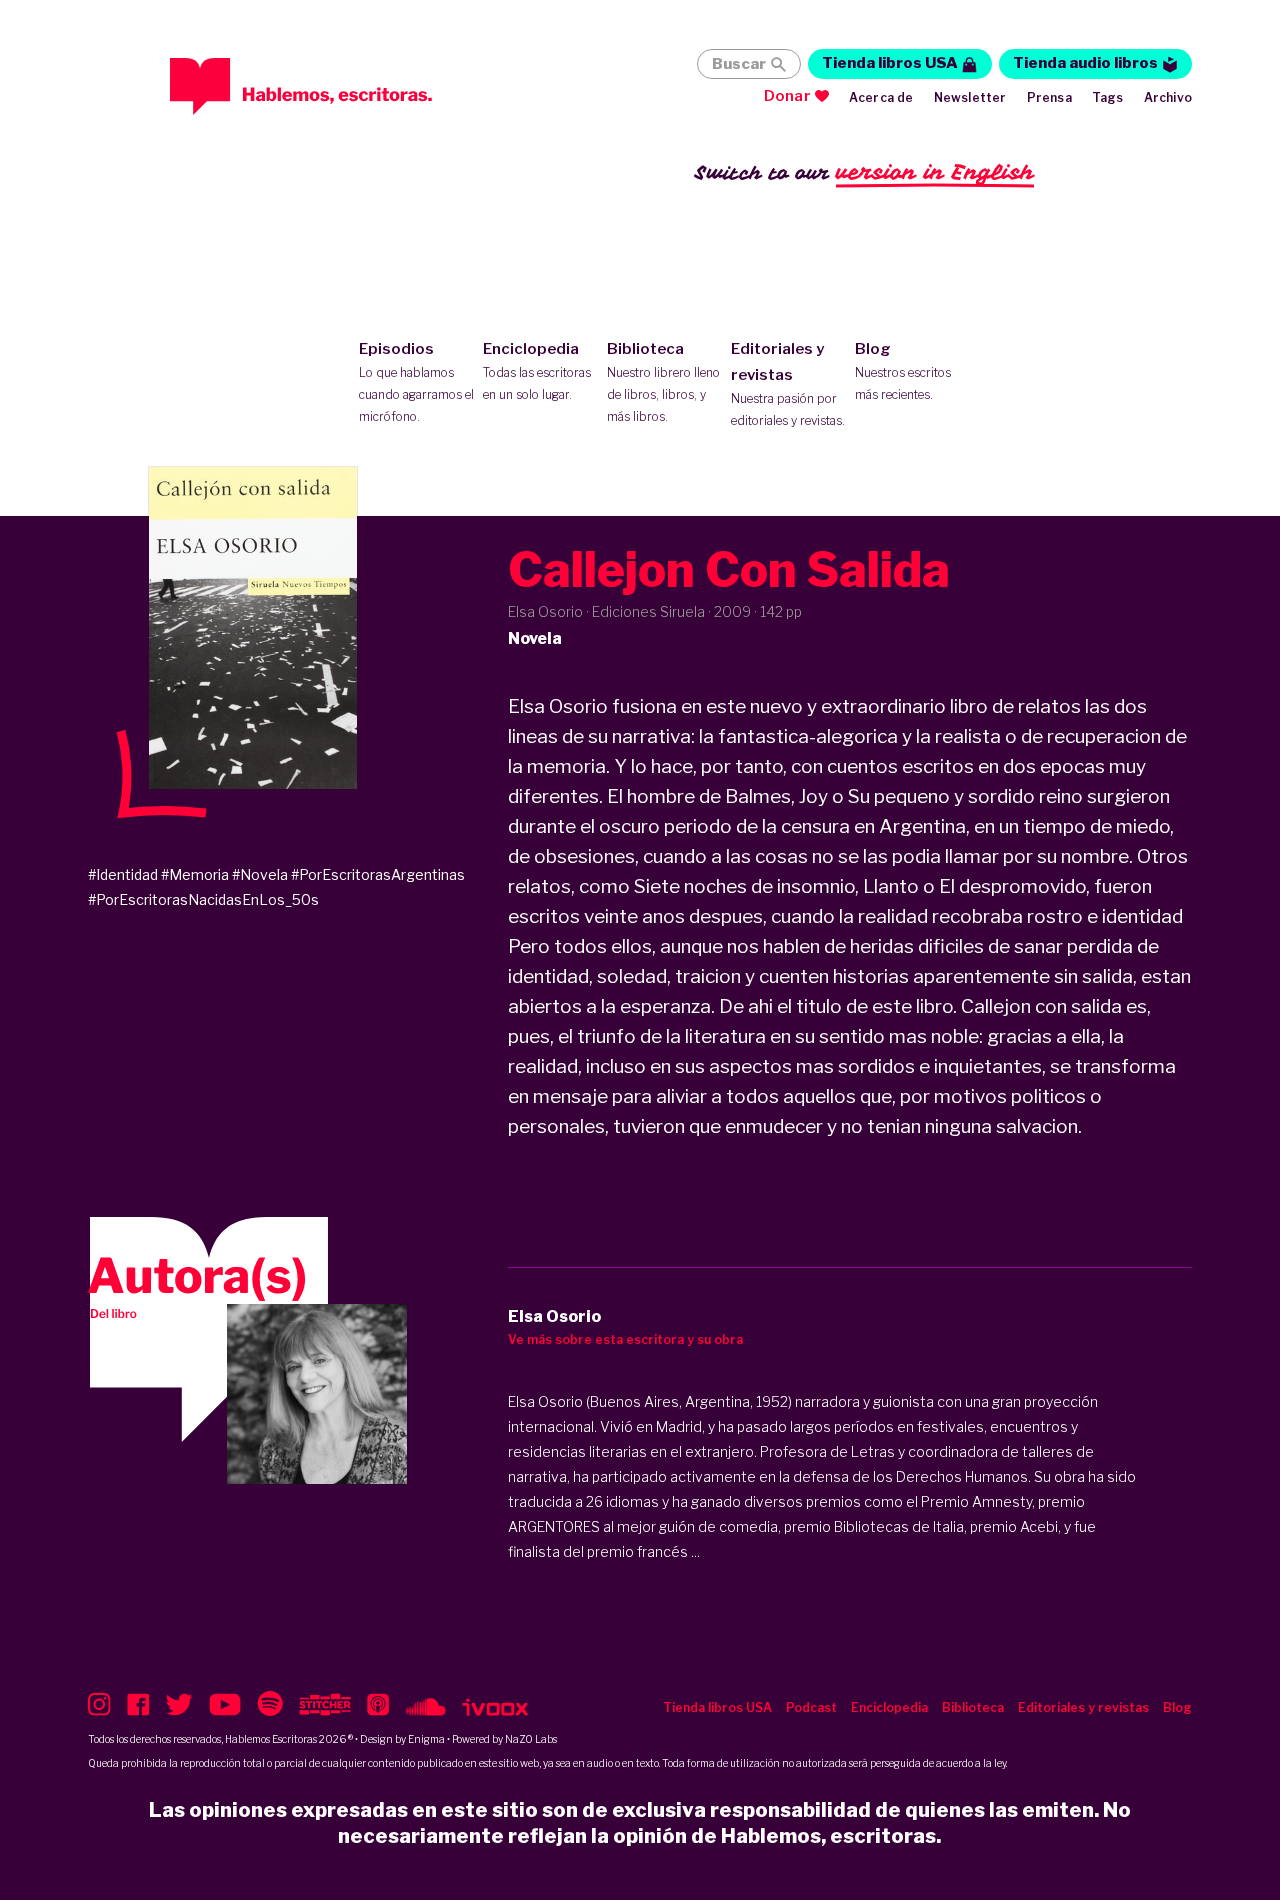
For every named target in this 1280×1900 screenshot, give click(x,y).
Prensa (1049, 97)
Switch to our (864, 172)
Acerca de (881, 97)
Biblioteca (663, 382)
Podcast (811, 1707)
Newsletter (970, 97)
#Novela (260, 874)
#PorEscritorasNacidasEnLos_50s (203, 899)
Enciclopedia (537, 371)
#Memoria (195, 874)
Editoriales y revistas (788, 384)
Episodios (416, 382)
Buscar (739, 64)
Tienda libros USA (890, 63)
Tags (1108, 97)
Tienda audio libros (1085, 63)
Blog (903, 371)
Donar (787, 96)
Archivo (1168, 97)
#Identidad (123, 874)
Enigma (426, 1739)
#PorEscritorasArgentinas (378, 874)
